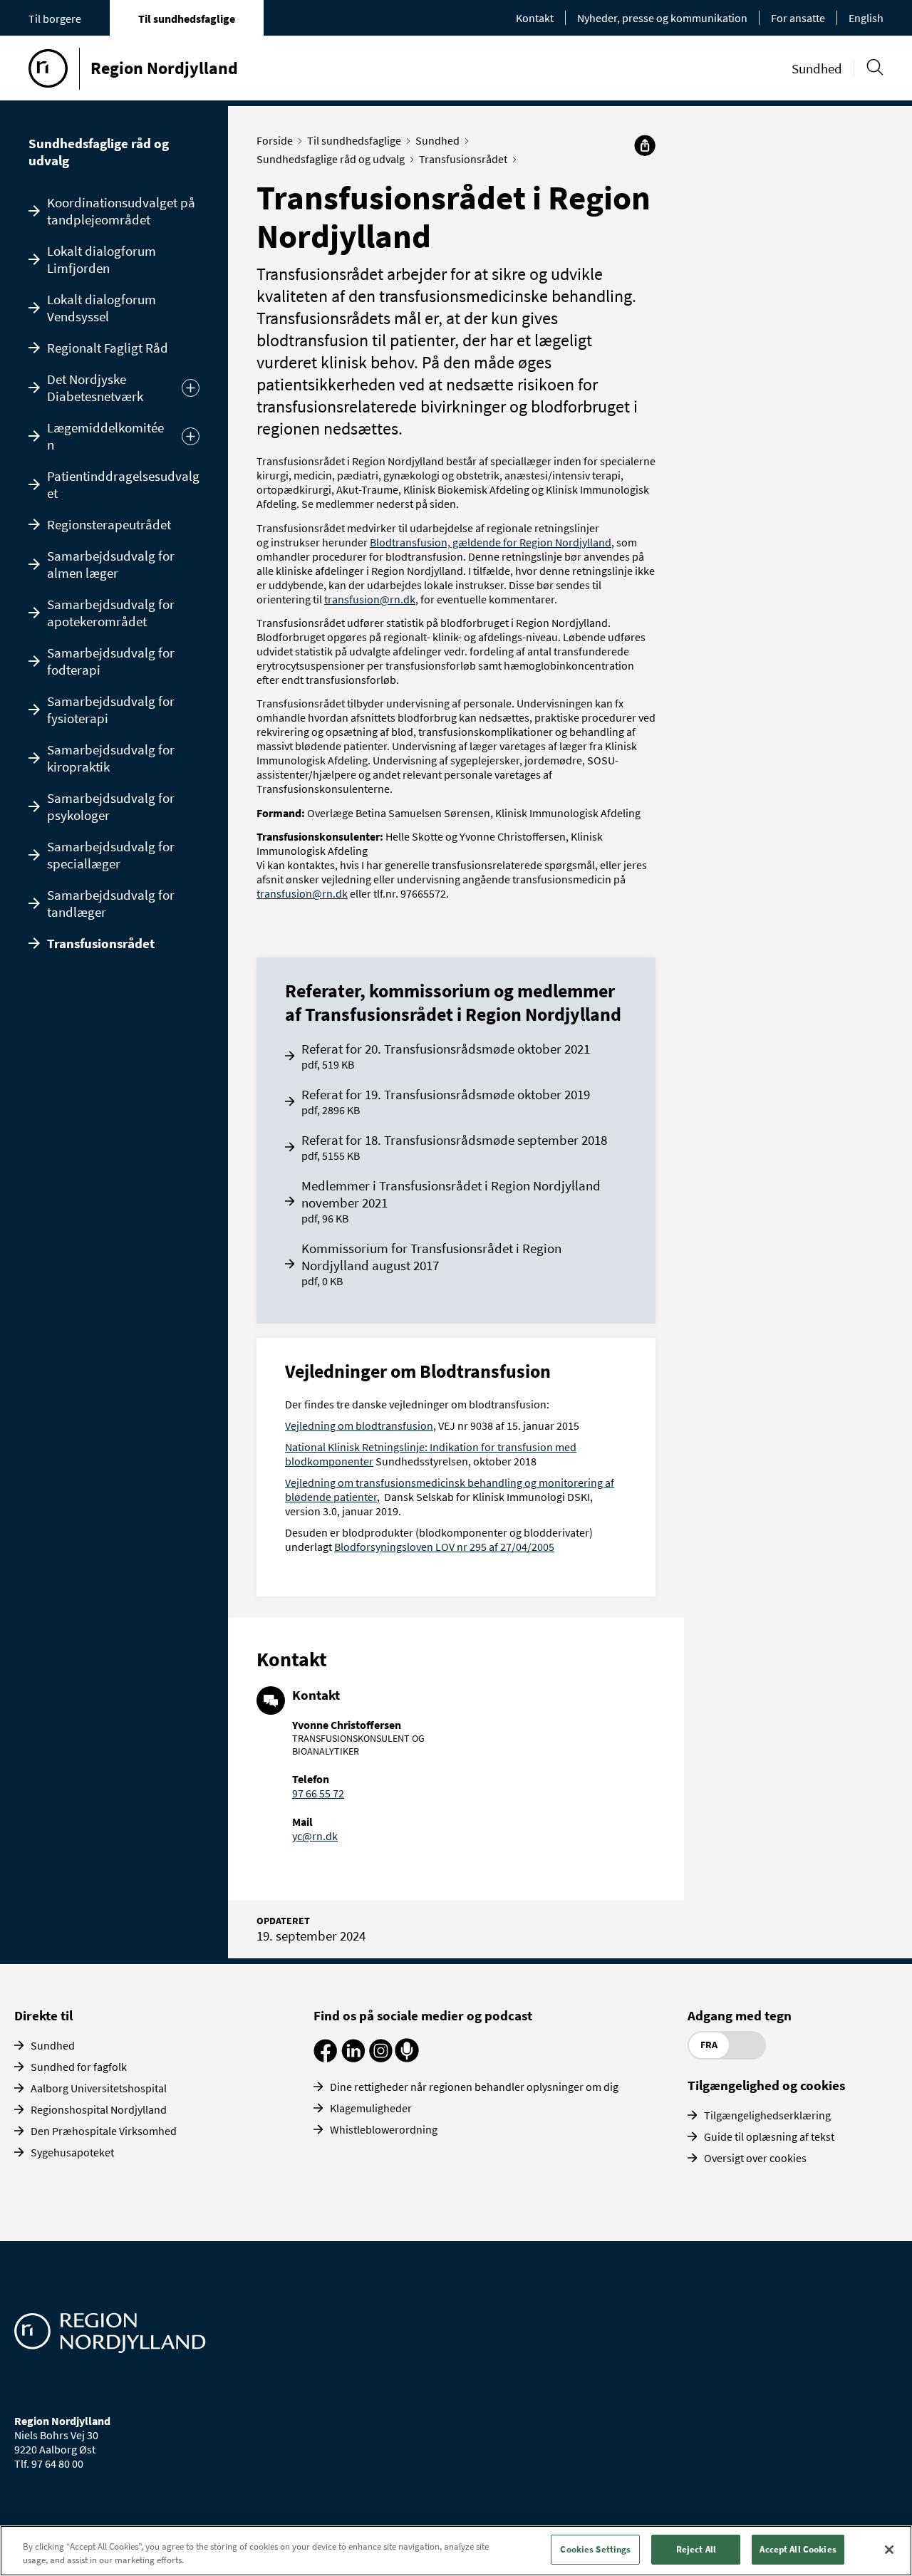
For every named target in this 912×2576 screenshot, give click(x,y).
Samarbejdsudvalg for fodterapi (111, 661)
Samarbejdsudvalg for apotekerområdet (111, 613)
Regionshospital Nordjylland (99, 2109)
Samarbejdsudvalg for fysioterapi (111, 710)
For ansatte (798, 18)
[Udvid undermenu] (191, 388)
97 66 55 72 (318, 1793)
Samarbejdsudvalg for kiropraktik (111, 758)
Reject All (696, 2549)
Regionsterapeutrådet (109, 524)
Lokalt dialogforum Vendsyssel (102, 308)
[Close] (889, 2550)
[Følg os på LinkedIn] (353, 2058)
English (866, 18)
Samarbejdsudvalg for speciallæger (111, 855)
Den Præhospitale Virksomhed (104, 2131)
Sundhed (817, 68)
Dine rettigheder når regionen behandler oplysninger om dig (474, 2087)
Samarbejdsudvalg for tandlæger (111, 903)
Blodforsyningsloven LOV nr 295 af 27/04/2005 (444, 1547)
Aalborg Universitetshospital (99, 2088)
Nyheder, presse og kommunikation (662, 18)
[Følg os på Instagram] (381, 2058)
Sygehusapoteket (72, 2152)
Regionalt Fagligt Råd (108, 348)
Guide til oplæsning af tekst (769, 2136)
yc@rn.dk (315, 1836)
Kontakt (535, 18)
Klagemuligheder (371, 2108)
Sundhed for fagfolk (79, 2067)
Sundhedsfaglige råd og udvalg (99, 152)
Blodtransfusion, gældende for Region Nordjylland (491, 542)
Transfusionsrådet (101, 943)
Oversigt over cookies (755, 2158)
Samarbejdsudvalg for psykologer (111, 806)
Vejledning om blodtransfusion (359, 1425)
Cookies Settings (595, 2549)
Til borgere (55, 19)
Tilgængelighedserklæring (767, 2115)
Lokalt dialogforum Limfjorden (102, 259)
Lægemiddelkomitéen (105, 436)
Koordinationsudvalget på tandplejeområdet (121, 211)
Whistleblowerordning (384, 2129)
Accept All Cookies (798, 2549)
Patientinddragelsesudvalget (123, 484)
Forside (275, 140)
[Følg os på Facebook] (325, 2058)
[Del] (645, 145)
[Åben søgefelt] (875, 67)
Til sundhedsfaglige (187, 19)
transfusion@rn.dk (370, 599)
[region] (456, 2551)
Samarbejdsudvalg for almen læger (111, 564)
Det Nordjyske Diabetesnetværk (95, 388)
